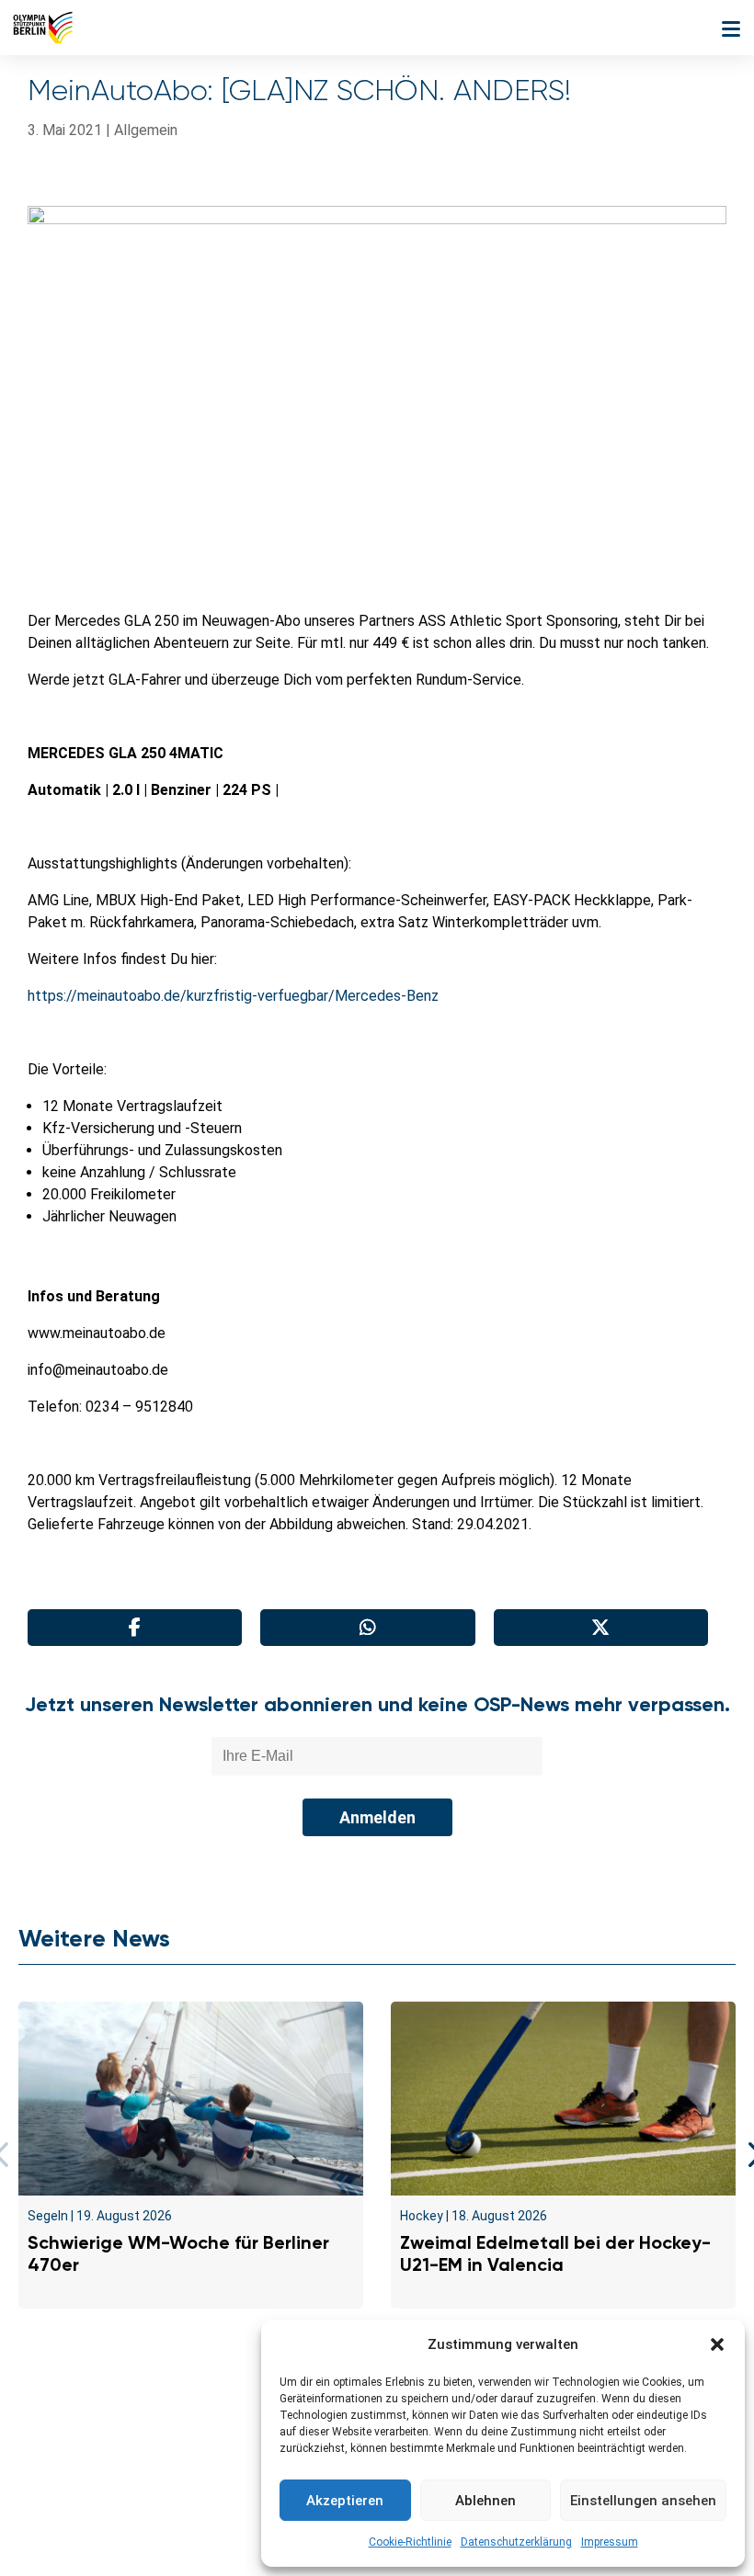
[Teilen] (135, 1628)
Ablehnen (486, 2501)
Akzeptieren (345, 2501)
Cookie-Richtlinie (410, 2542)
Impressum (610, 2542)
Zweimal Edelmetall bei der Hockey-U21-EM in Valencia (555, 2253)
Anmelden (377, 1817)
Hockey (422, 2216)
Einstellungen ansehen (643, 2501)
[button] (717, 2344)
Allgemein (146, 130)
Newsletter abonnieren (194, 2443)
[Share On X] (601, 1628)
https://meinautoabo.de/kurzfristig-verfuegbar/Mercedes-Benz (233, 996)
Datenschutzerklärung (516, 2542)
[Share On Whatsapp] (367, 1628)
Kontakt (67, 2443)
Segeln (48, 2216)
